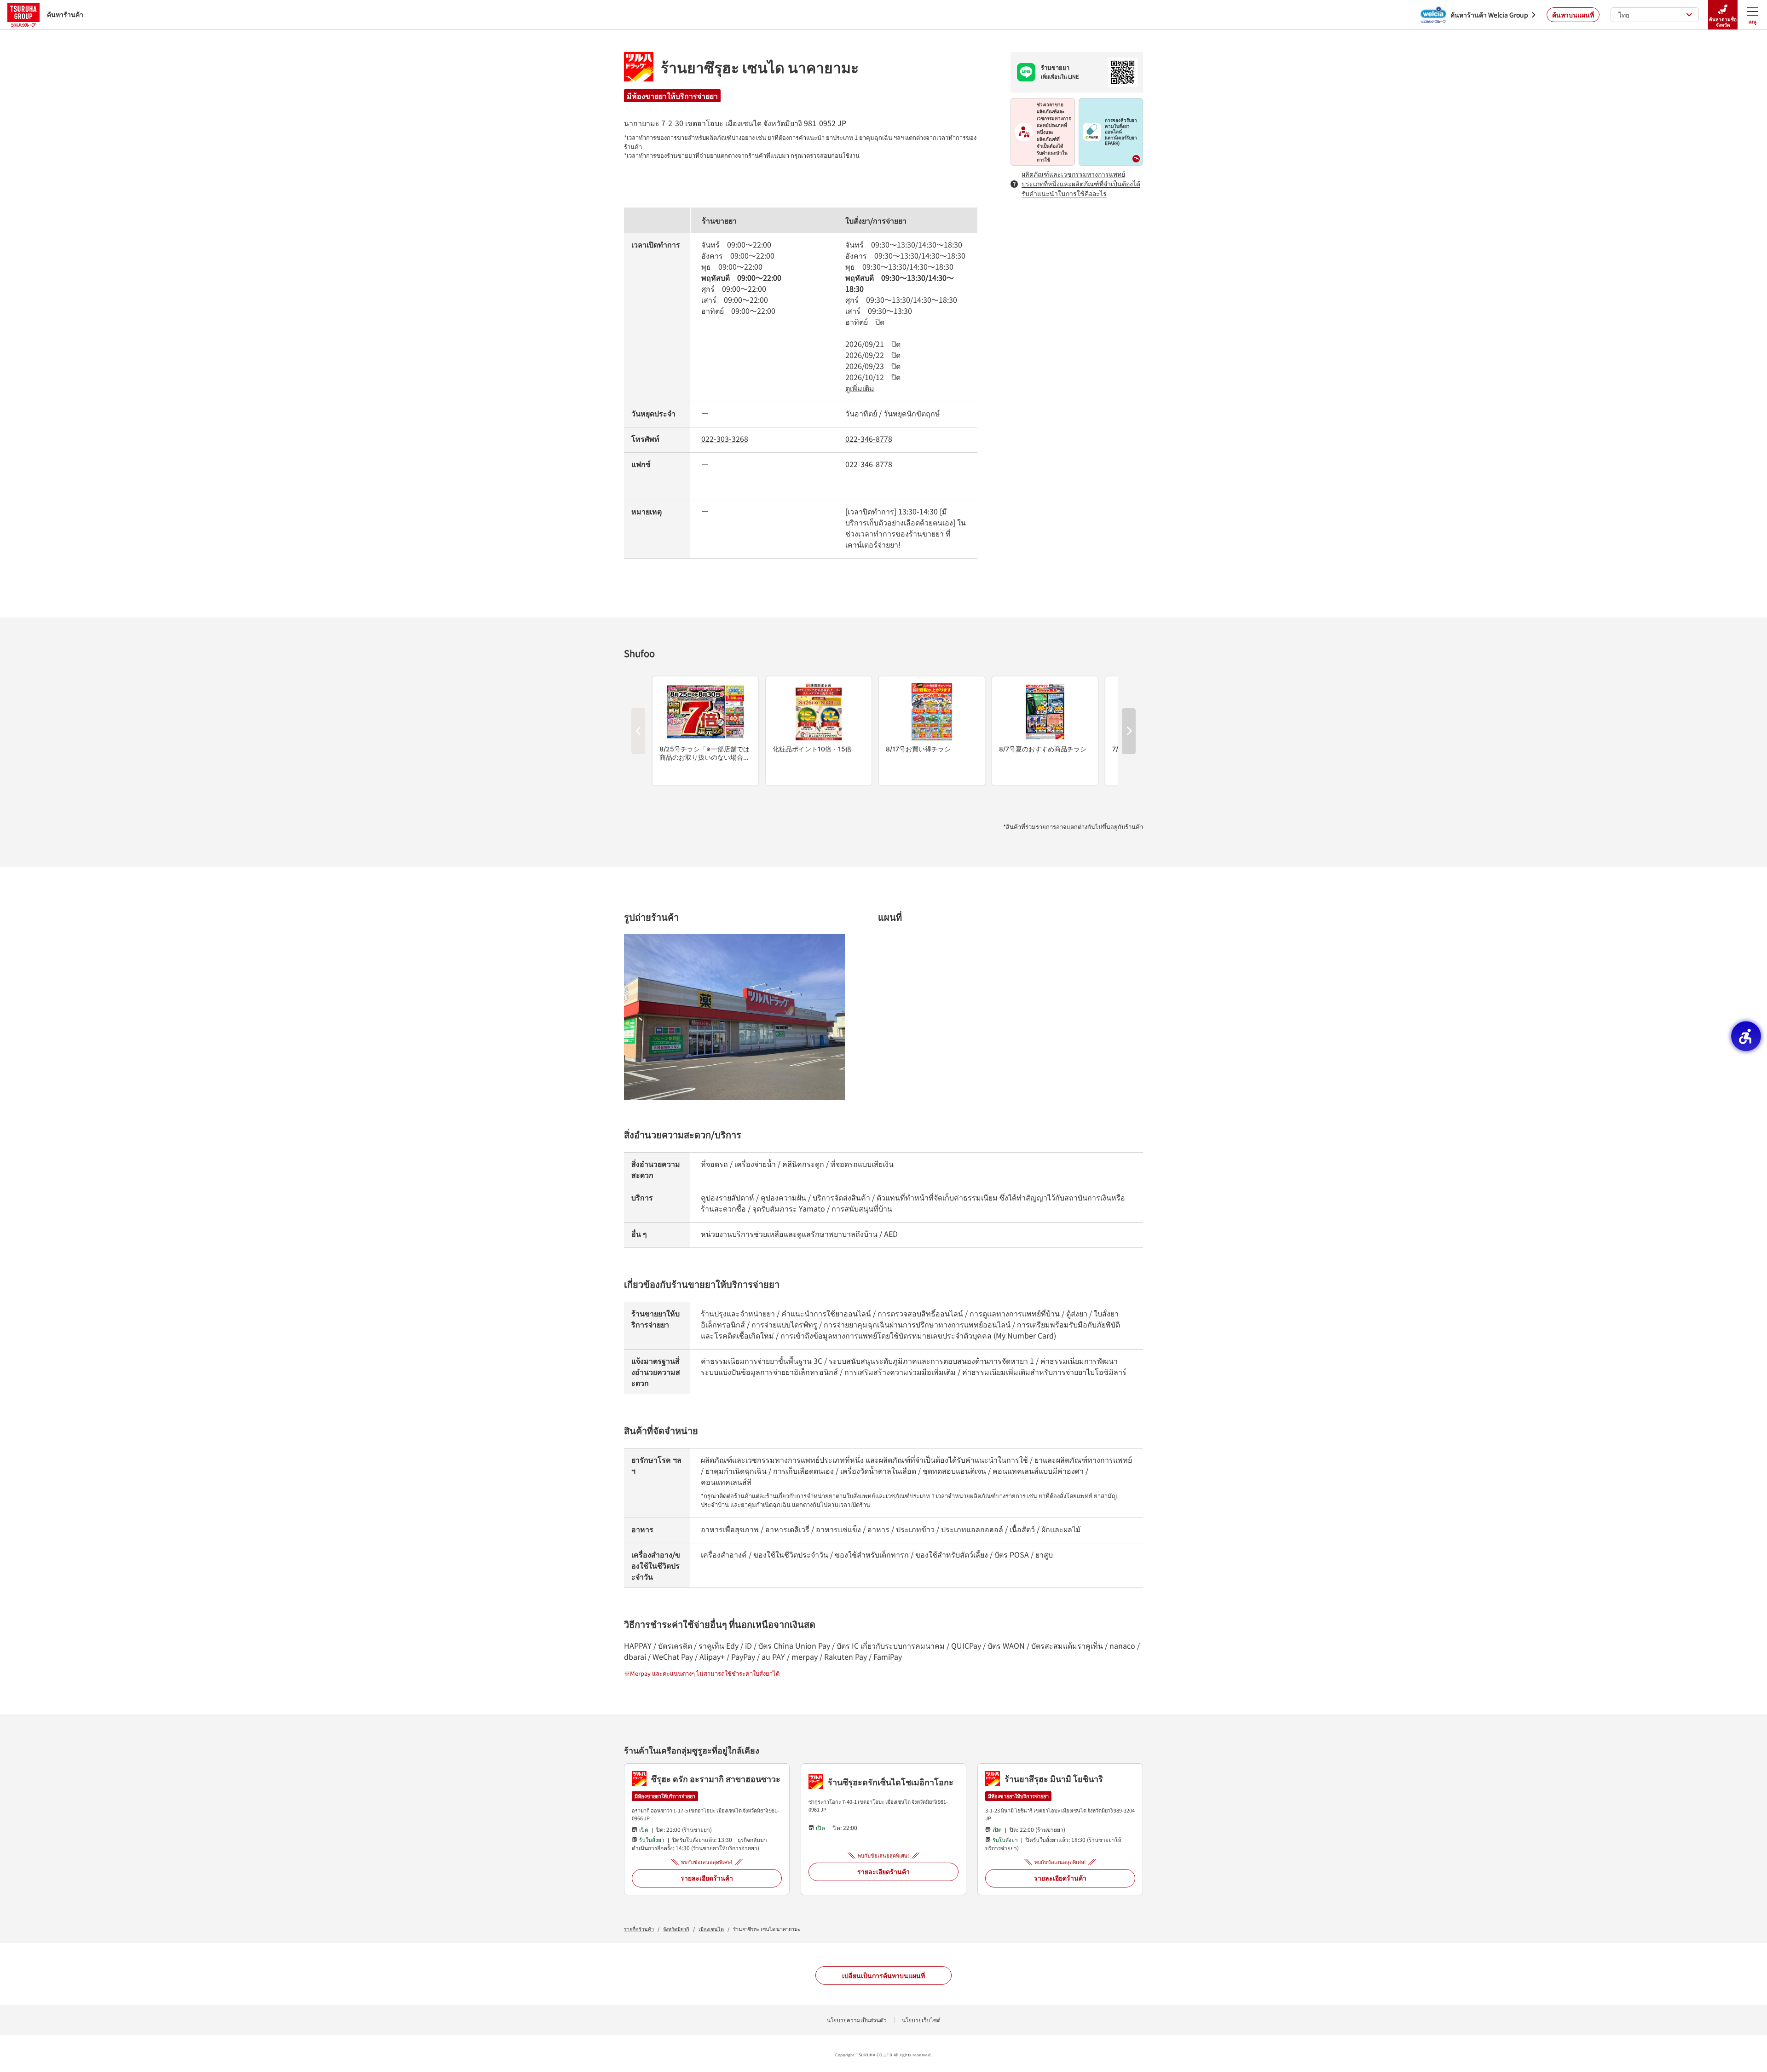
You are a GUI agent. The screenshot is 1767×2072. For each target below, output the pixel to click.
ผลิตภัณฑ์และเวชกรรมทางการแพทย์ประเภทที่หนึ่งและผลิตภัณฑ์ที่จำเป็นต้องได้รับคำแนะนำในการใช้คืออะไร (1081, 184)
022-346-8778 (869, 439)
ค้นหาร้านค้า (65, 14)
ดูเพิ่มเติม (860, 388)
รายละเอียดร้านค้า (707, 1878)
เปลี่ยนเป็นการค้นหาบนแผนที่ (883, 1975)
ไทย (1624, 15)
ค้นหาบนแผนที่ (1573, 15)
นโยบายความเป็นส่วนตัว (857, 2020)
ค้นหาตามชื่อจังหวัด (1723, 22)
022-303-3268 (725, 439)
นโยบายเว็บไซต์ (921, 2020)
